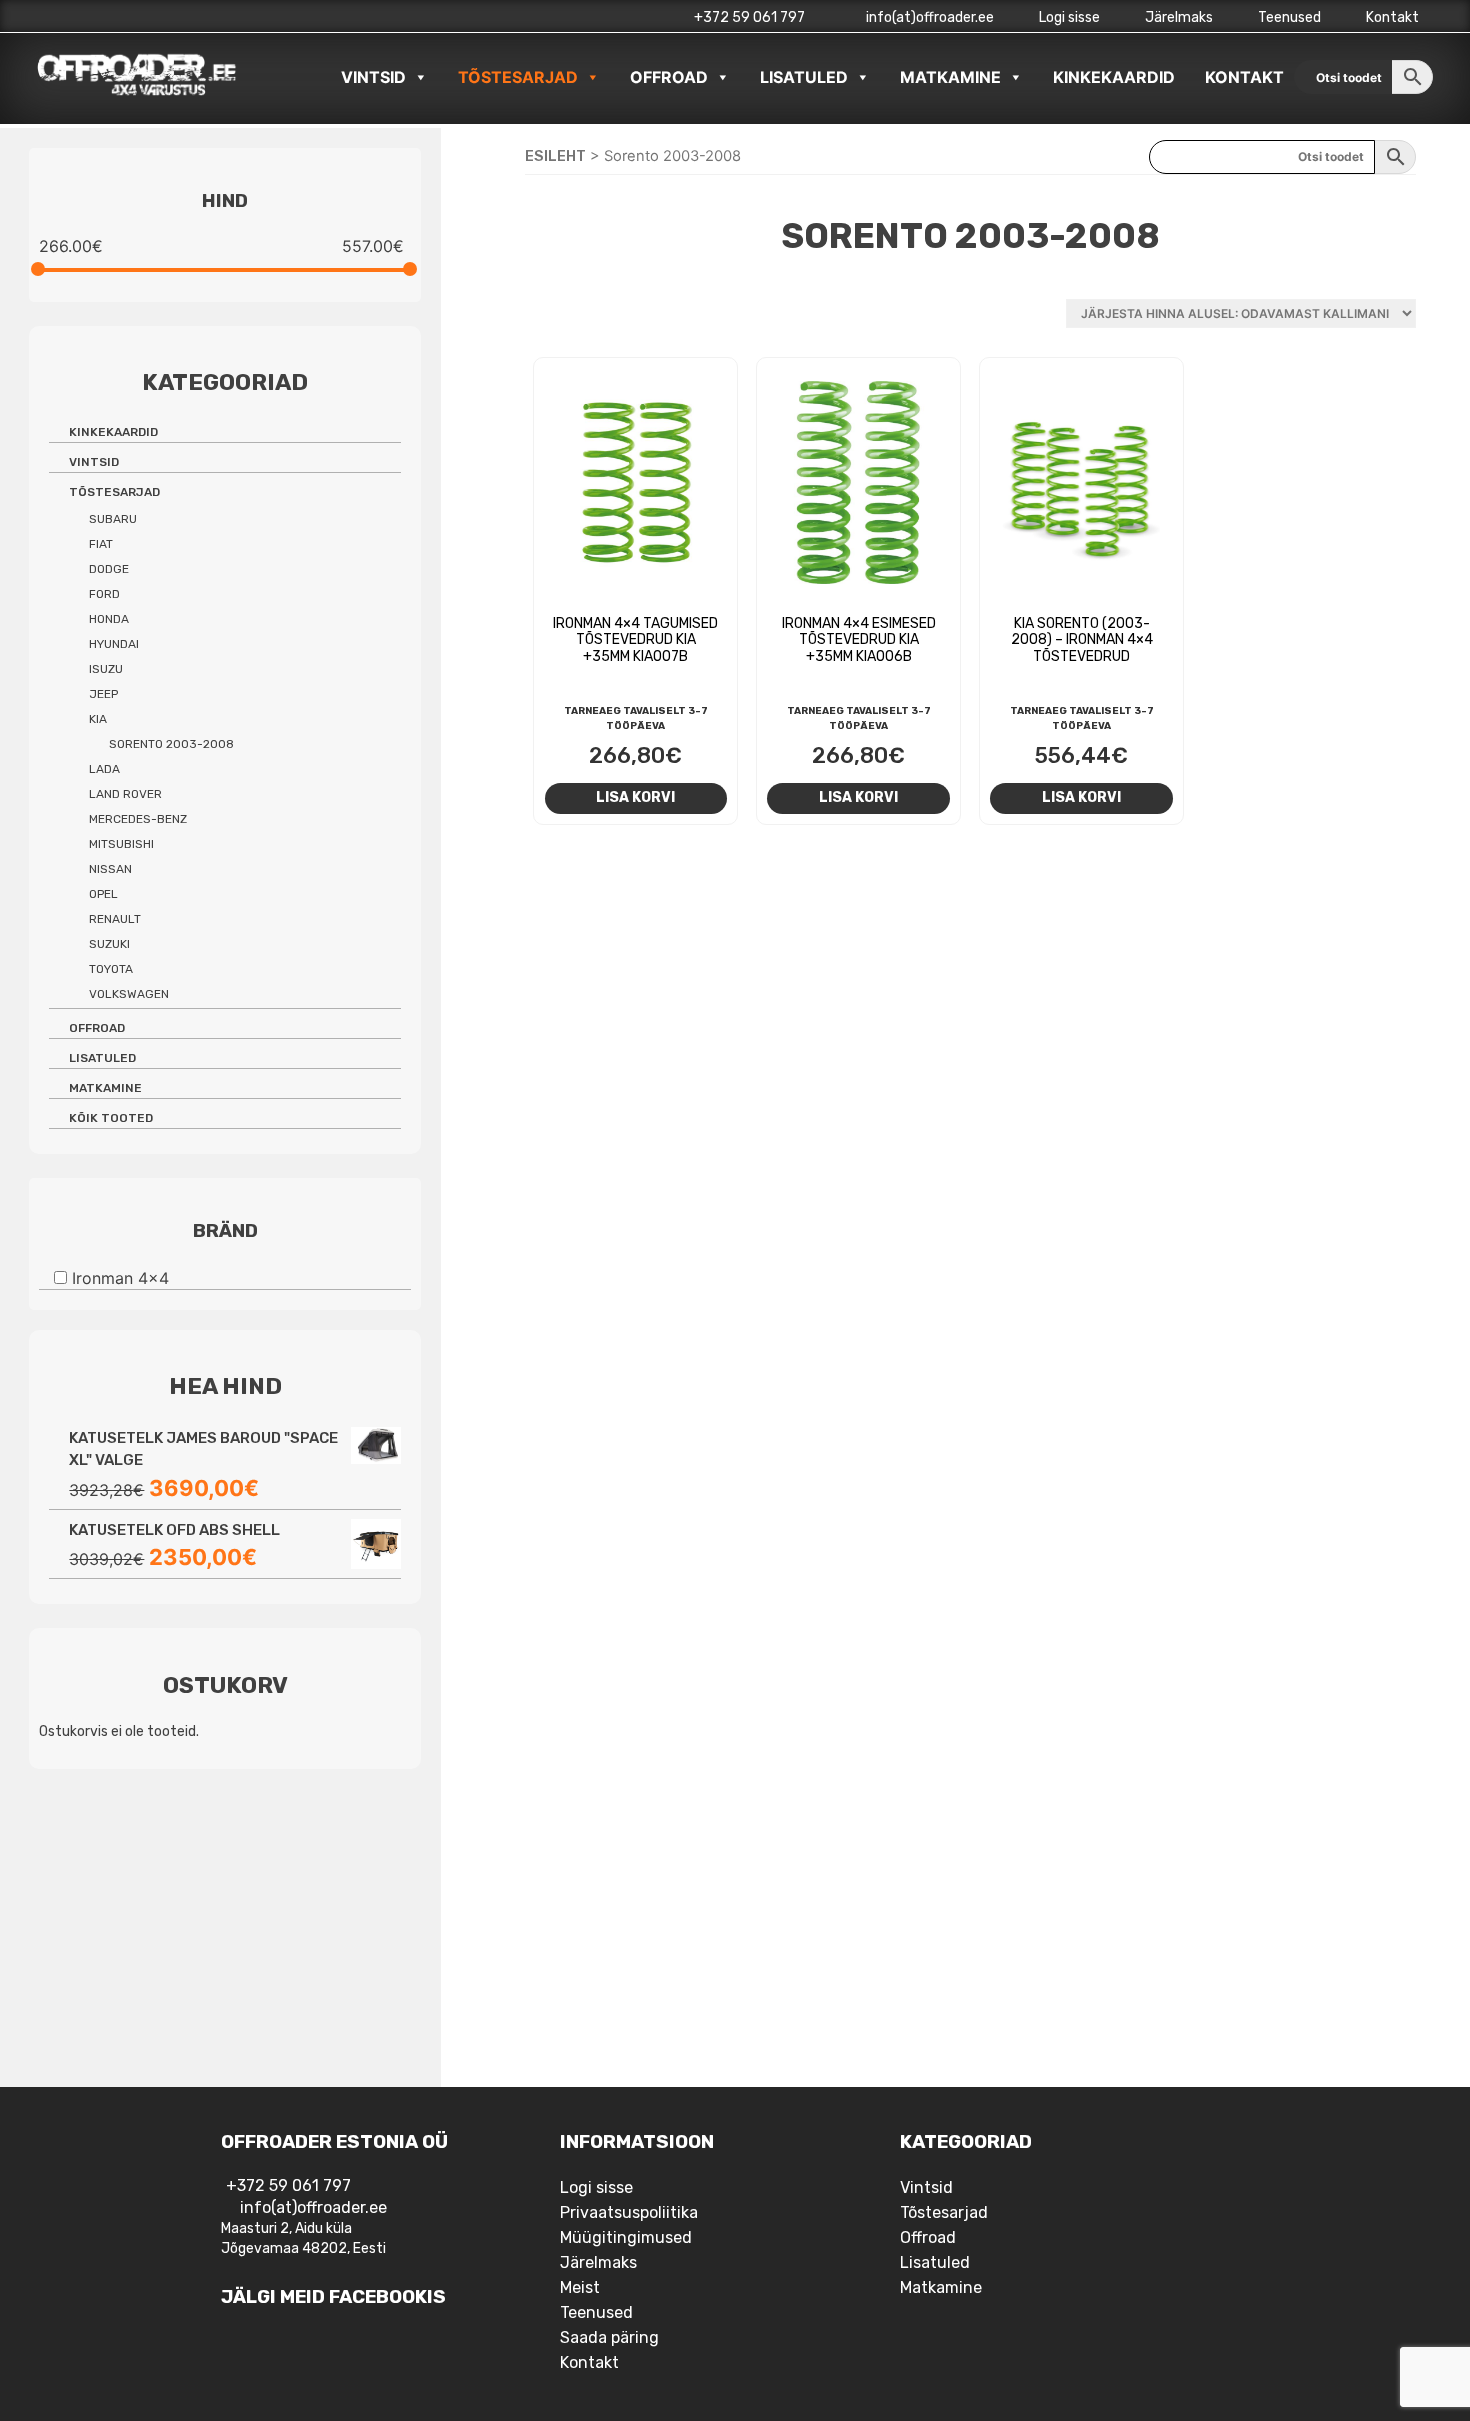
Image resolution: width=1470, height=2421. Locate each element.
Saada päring (609, 2337)
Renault (115, 919)
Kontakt (1392, 17)
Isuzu (106, 669)
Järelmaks (1179, 17)
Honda (109, 619)
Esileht (555, 156)
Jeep (103, 694)
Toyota (111, 969)
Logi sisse (1069, 17)
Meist (580, 2287)
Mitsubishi (121, 844)
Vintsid (373, 77)
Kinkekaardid (1114, 77)
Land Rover (125, 794)
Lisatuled (804, 77)
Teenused (1289, 17)
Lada (104, 769)
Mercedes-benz (138, 819)
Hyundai (114, 644)
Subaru (113, 519)
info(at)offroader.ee (928, 17)
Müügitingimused (626, 2237)
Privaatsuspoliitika (629, 2212)
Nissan (110, 869)
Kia (98, 719)
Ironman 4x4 (120, 1277)
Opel (103, 894)
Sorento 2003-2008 (171, 744)
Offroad (669, 77)
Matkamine (950, 77)
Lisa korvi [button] (635, 797)
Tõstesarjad (518, 77)
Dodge (109, 569)
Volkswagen (129, 994)
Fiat (101, 544)
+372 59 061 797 (749, 17)
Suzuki (109, 944)
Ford (104, 594)
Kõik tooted (111, 1118)
